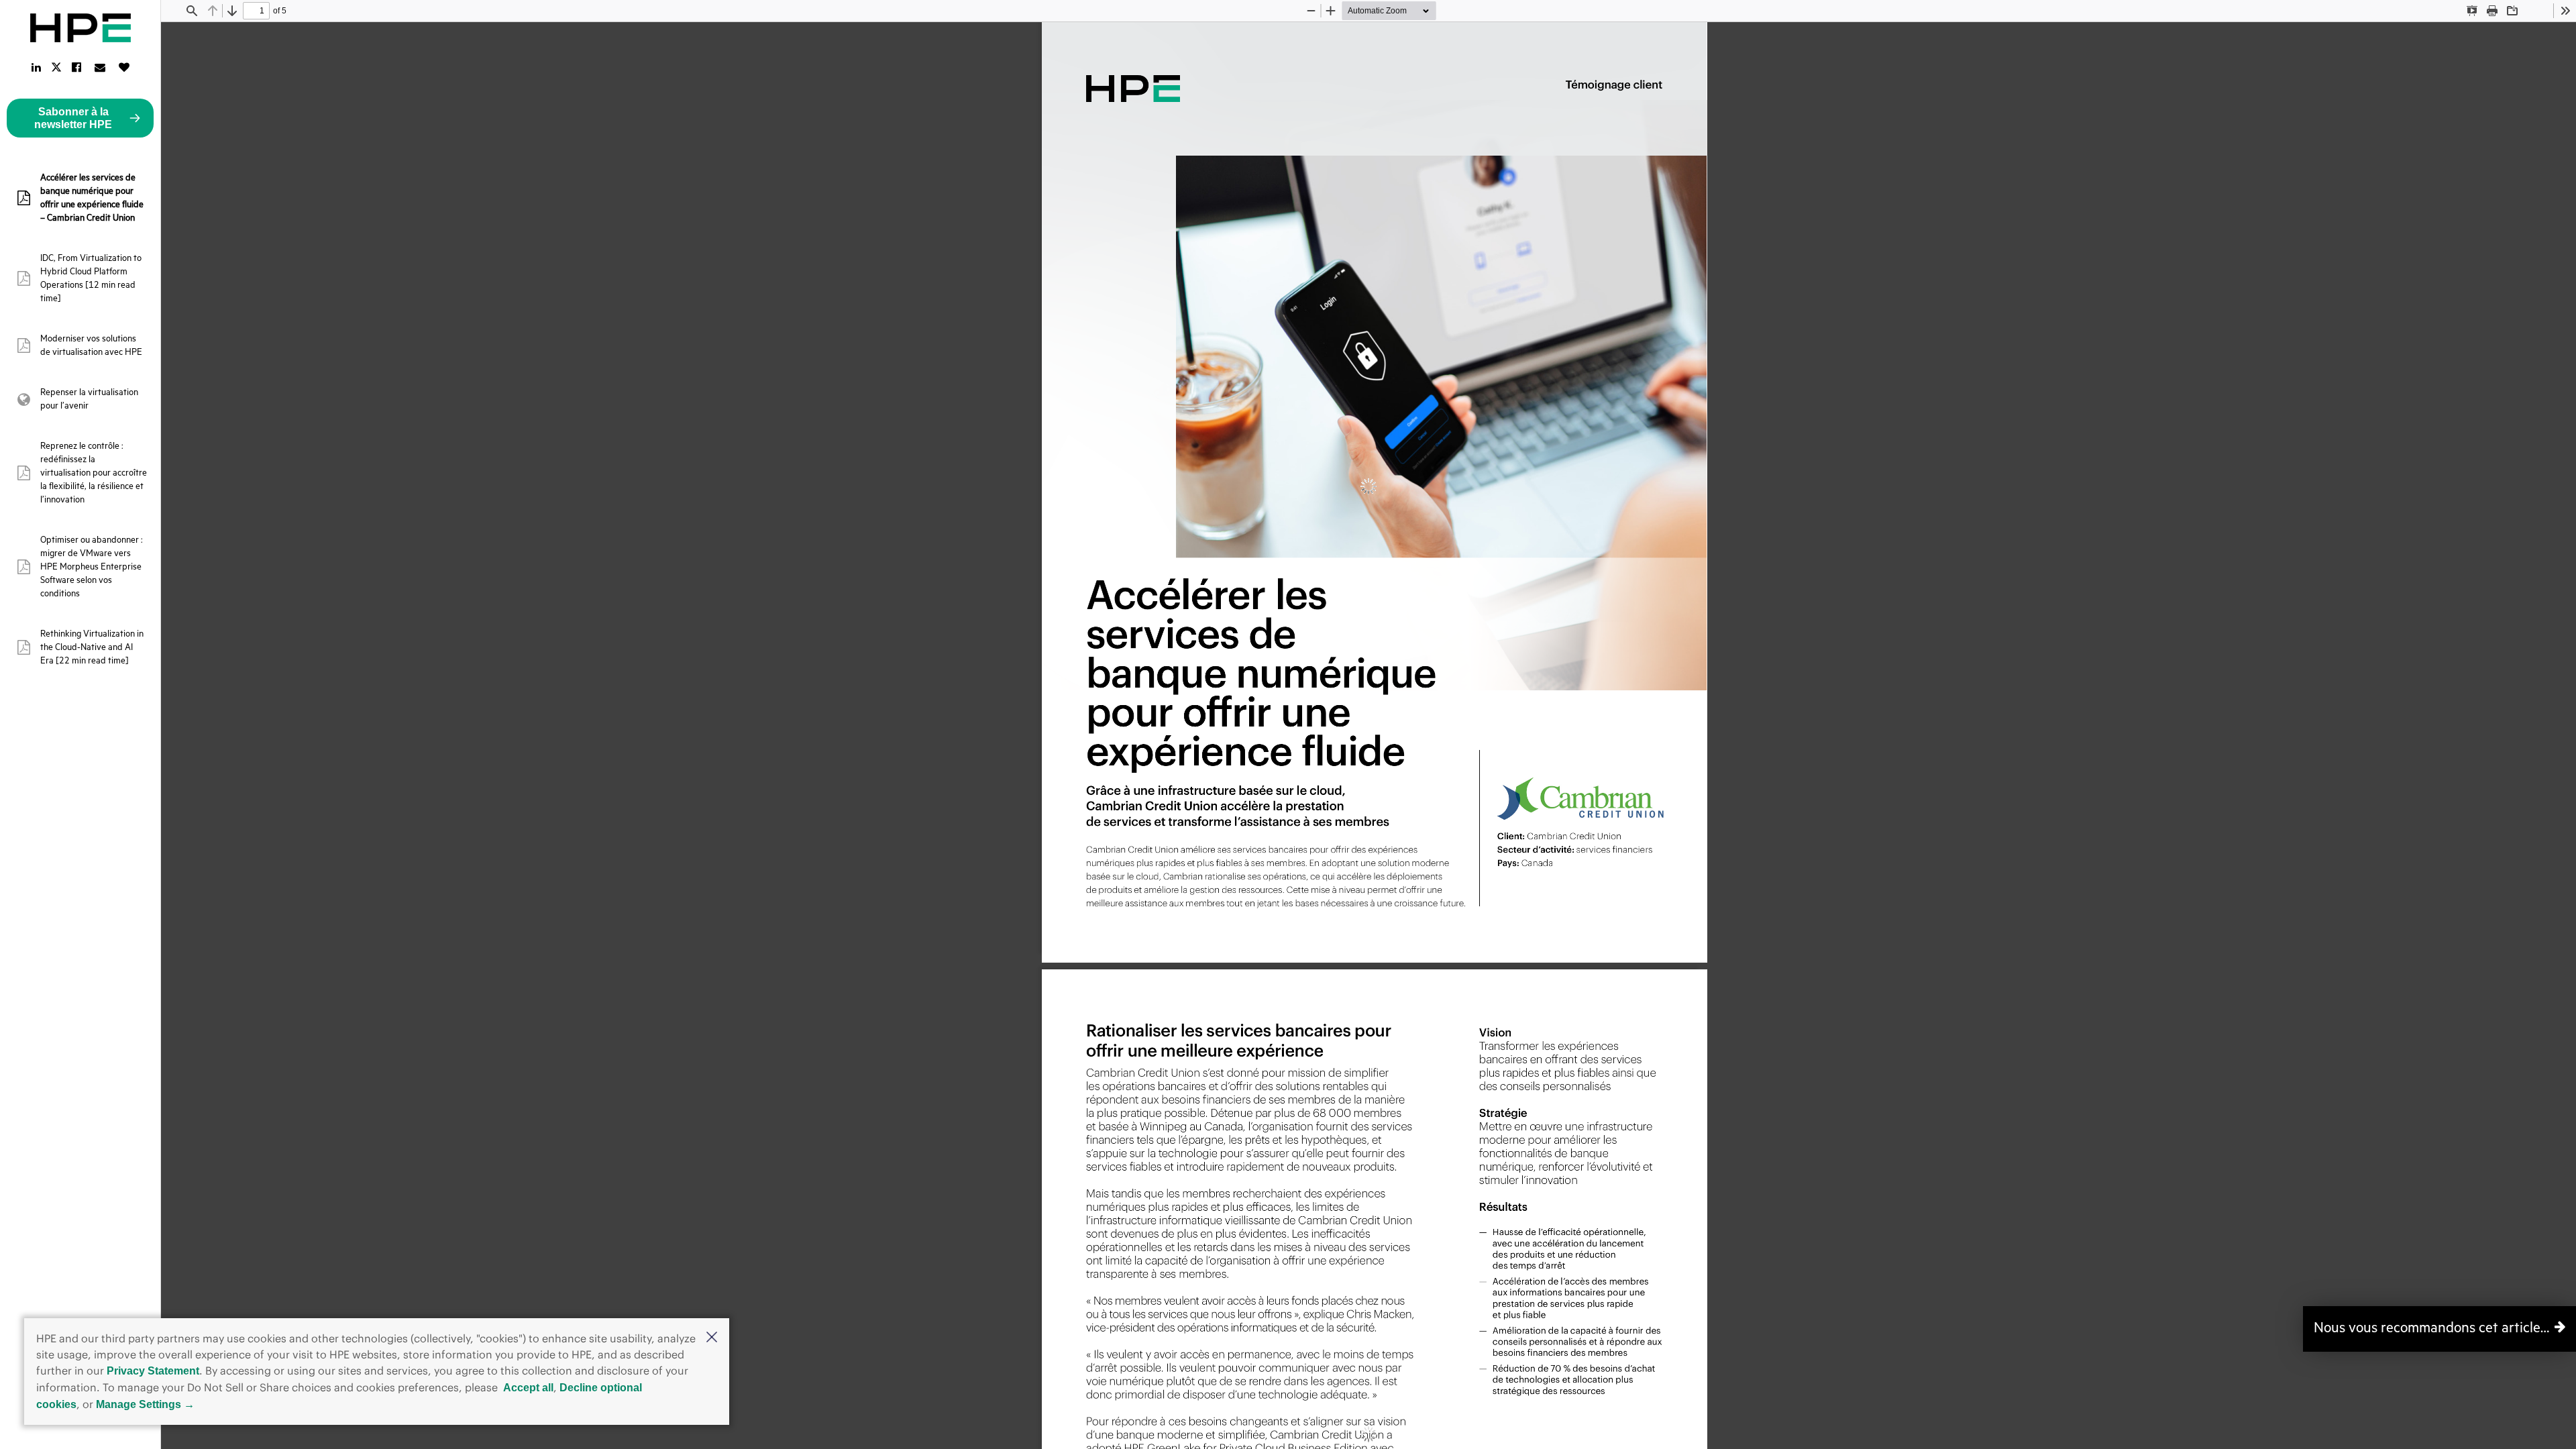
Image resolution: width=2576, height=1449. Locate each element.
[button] (712, 1338)
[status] (256, 11)
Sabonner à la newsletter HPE (73, 118)
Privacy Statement (153, 1371)
